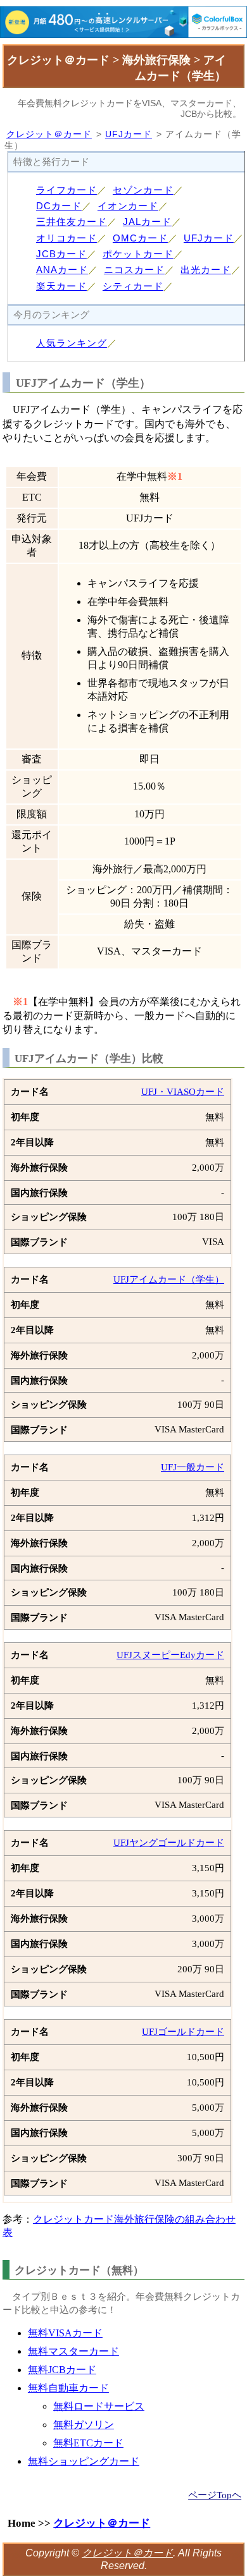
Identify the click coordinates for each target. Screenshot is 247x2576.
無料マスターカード (73, 2351)
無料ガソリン (84, 2425)
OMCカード (140, 238)
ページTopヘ (215, 2495)
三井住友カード (72, 222)
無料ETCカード (88, 2443)
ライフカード (66, 190)
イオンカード (128, 206)
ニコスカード (134, 270)
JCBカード (61, 254)
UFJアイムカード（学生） (169, 1279)
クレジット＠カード (49, 134)
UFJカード (129, 134)
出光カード (206, 270)
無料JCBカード (62, 2370)
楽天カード (61, 286)
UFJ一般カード (193, 1467)
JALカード (147, 222)
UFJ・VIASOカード (183, 1092)
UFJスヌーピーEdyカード (170, 1655)
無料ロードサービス (99, 2406)
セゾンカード (143, 190)
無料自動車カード (68, 2388)
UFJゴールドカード (183, 2032)
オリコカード (66, 238)
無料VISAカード (65, 2333)
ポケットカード (138, 254)
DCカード (59, 206)
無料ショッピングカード (84, 2461)
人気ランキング (72, 343)
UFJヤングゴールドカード (169, 1843)
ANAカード (62, 270)
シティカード (133, 286)
